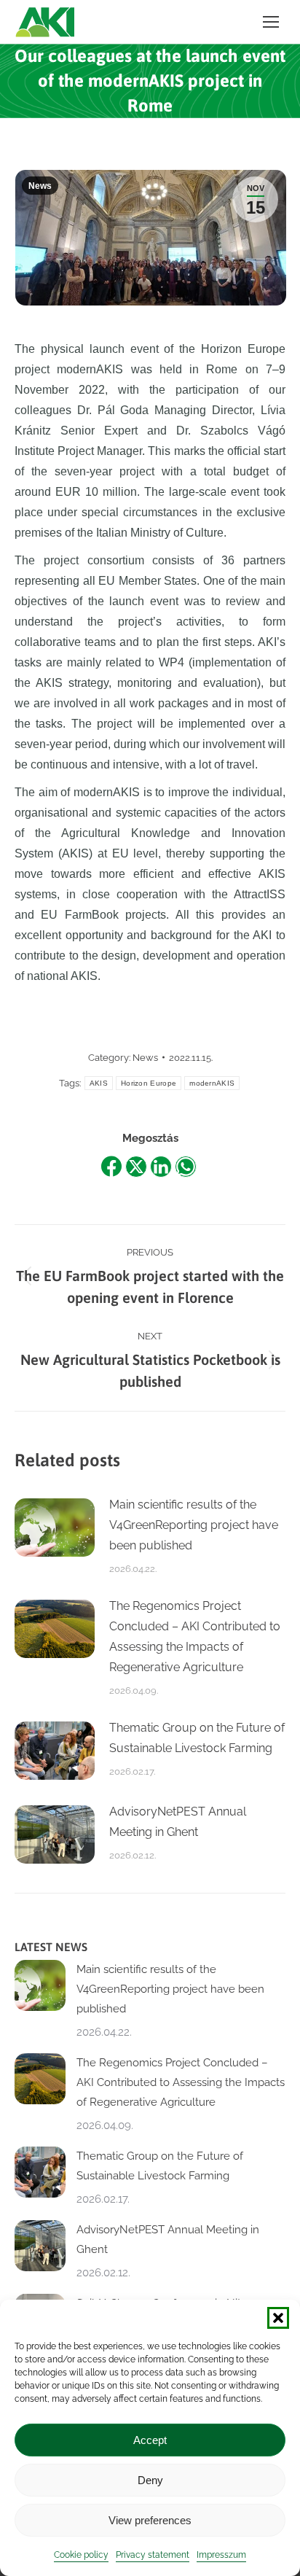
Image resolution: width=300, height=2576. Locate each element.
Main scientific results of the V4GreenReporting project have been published (194, 1525)
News (40, 186)
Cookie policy (81, 2555)
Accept (150, 2440)
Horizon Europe (149, 1083)
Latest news (51, 1947)
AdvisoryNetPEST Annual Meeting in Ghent (178, 1822)
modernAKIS (212, 1083)
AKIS (99, 1083)
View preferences (150, 2520)
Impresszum (221, 2555)
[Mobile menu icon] (271, 22)
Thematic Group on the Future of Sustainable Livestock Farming (197, 1738)
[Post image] (55, 1528)
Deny (150, 2480)
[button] (278, 2318)
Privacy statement (153, 2555)
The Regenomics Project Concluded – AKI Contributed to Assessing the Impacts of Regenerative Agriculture (195, 1637)
